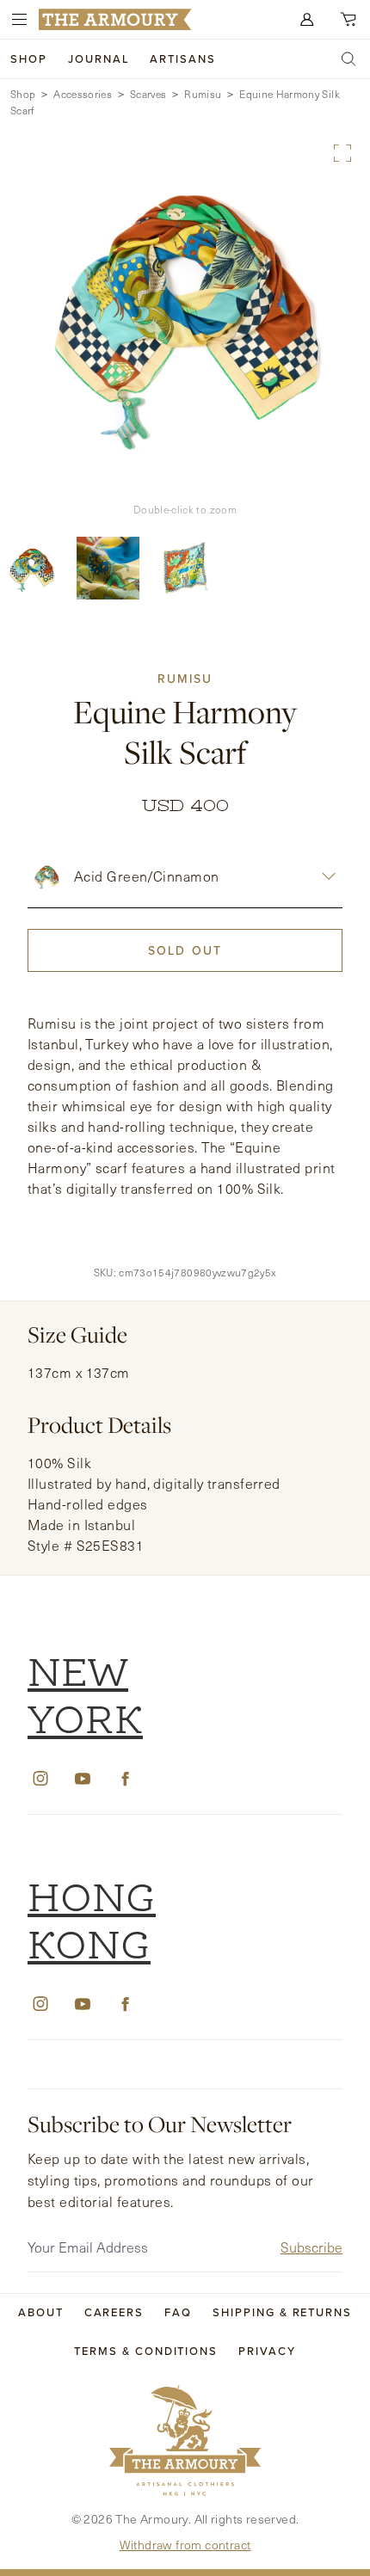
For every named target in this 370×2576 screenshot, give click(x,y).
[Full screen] (342, 153)
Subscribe (311, 2247)
